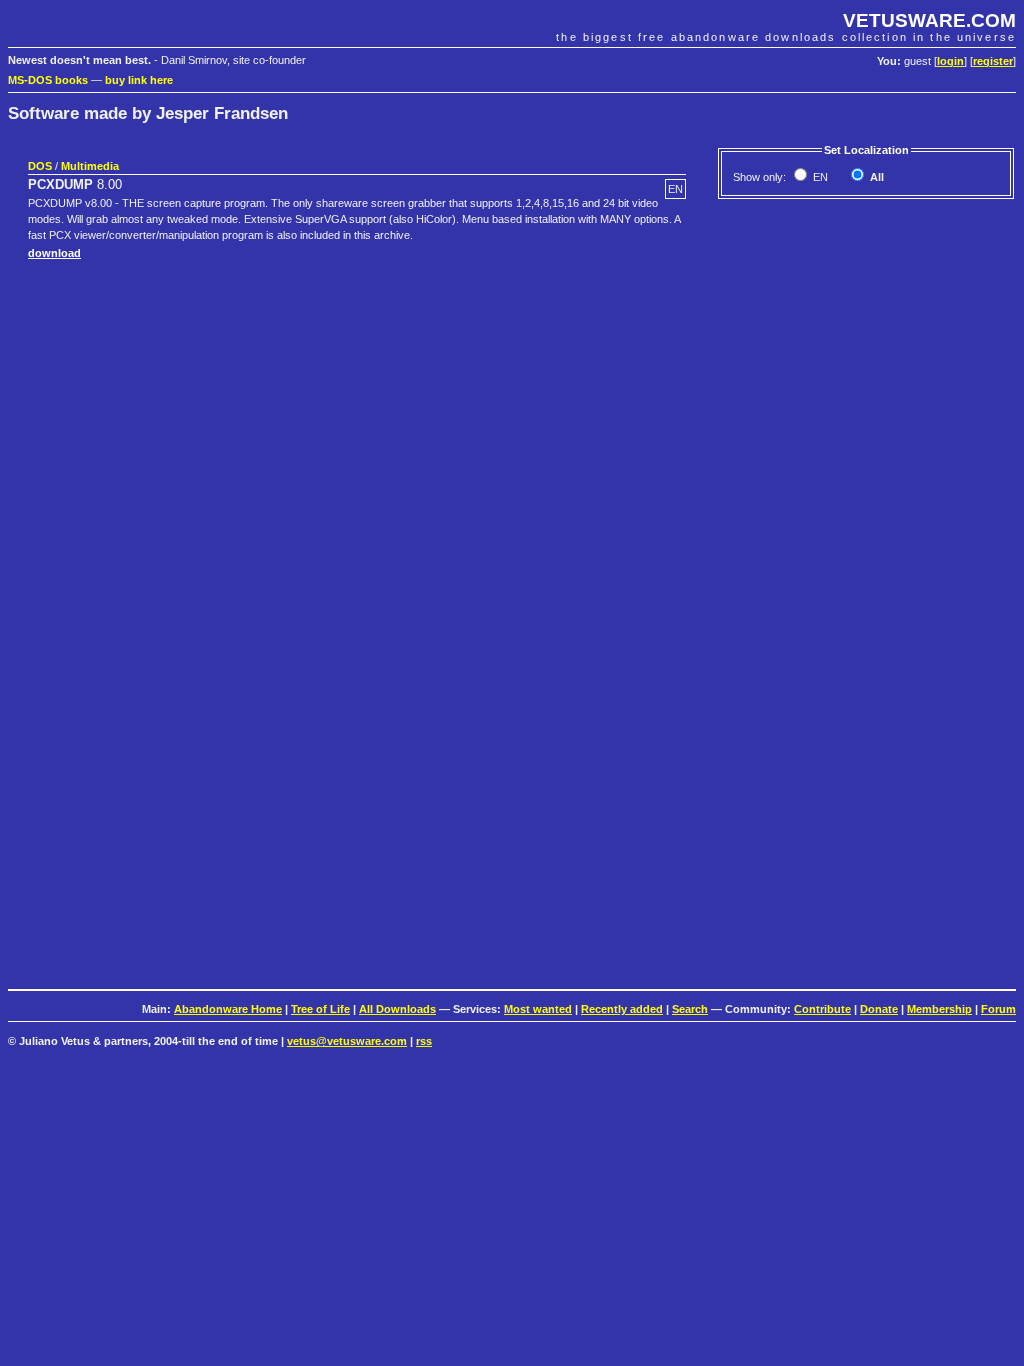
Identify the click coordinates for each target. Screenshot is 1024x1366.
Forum (998, 1009)
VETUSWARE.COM (929, 20)
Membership (939, 1009)
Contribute (822, 1009)
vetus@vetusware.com (347, 1041)
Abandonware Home (228, 1009)
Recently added (622, 1009)
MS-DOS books (48, 80)
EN (819, 177)
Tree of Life (320, 1009)
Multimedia (90, 166)
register (993, 61)
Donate (879, 1009)
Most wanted (538, 1009)
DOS (40, 166)
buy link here (139, 80)
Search (690, 1009)
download (54, 253)
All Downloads (397, 1009)
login (950, 61)
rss (424, 1041)
